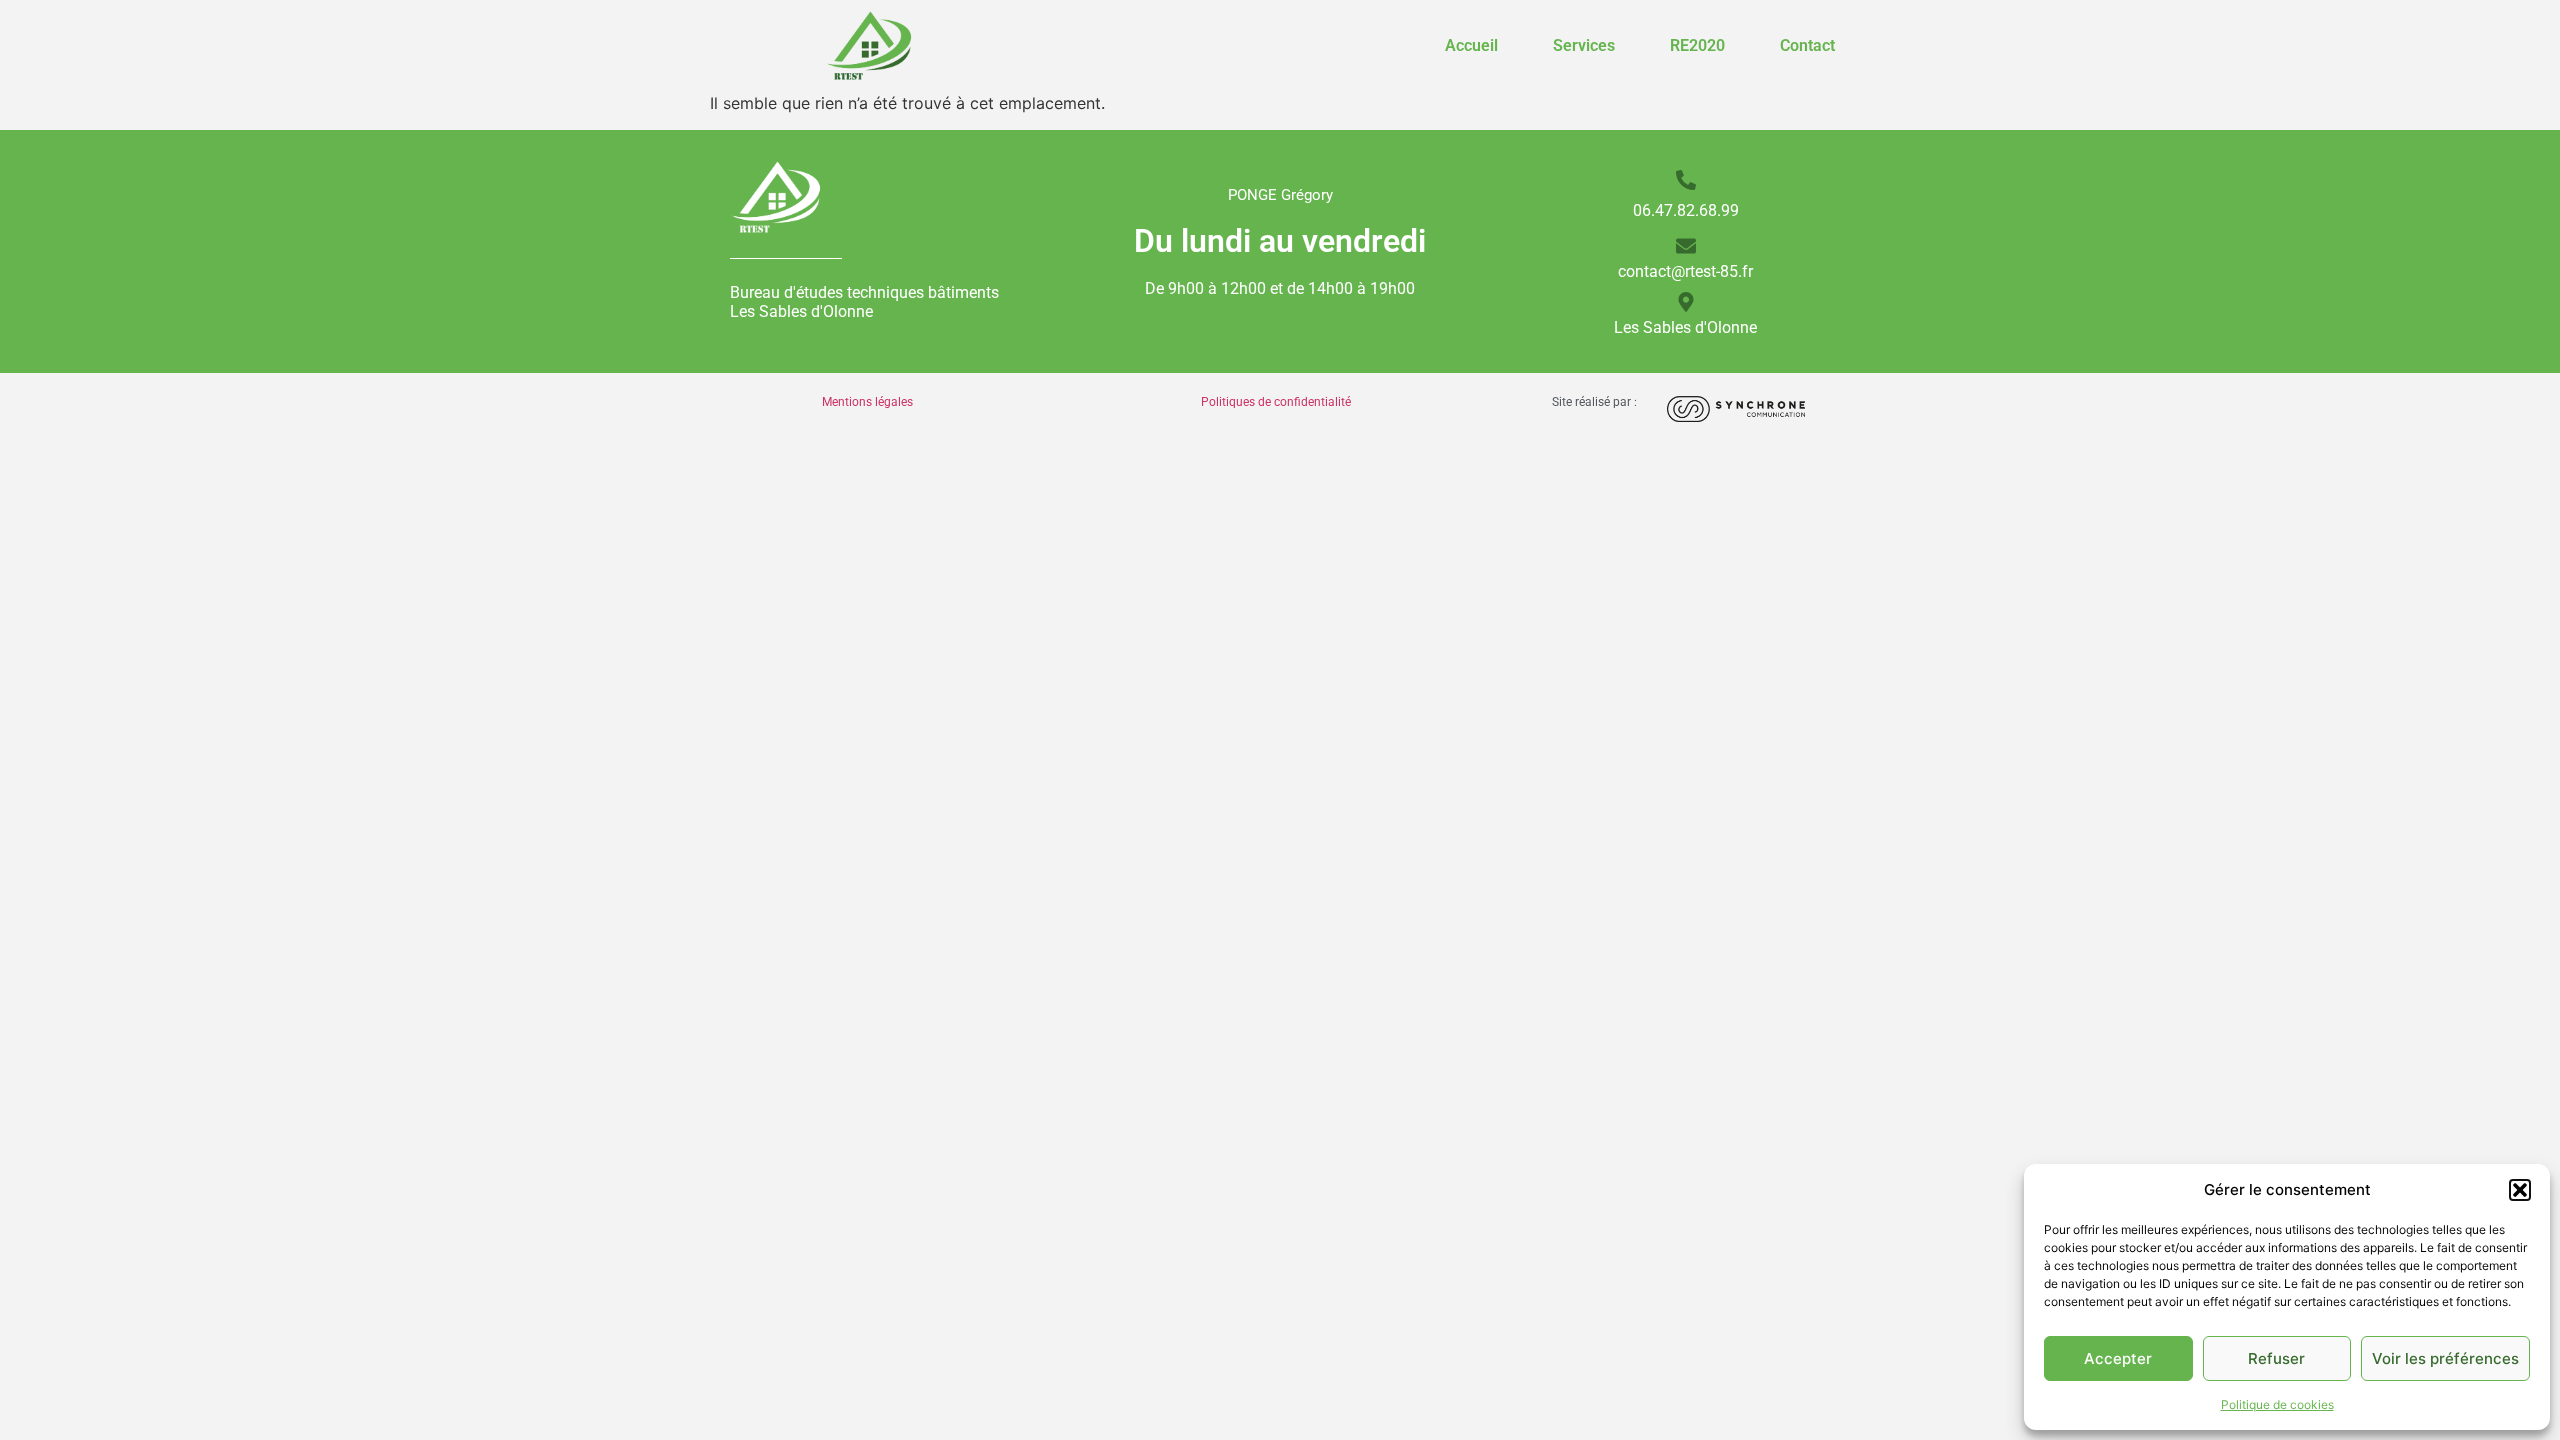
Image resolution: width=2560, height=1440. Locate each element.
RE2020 (1697, 45)
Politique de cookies (2277, 1404)
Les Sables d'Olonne (1685, 327)
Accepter (2118, 1358)
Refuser (2276, 1358)
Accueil (1471, 45)
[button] (2520, 1190)
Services (1584, 45)
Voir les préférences (2445, 1358)
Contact (1807, 45)
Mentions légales (867, 402)
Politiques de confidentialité (1276, 402)
